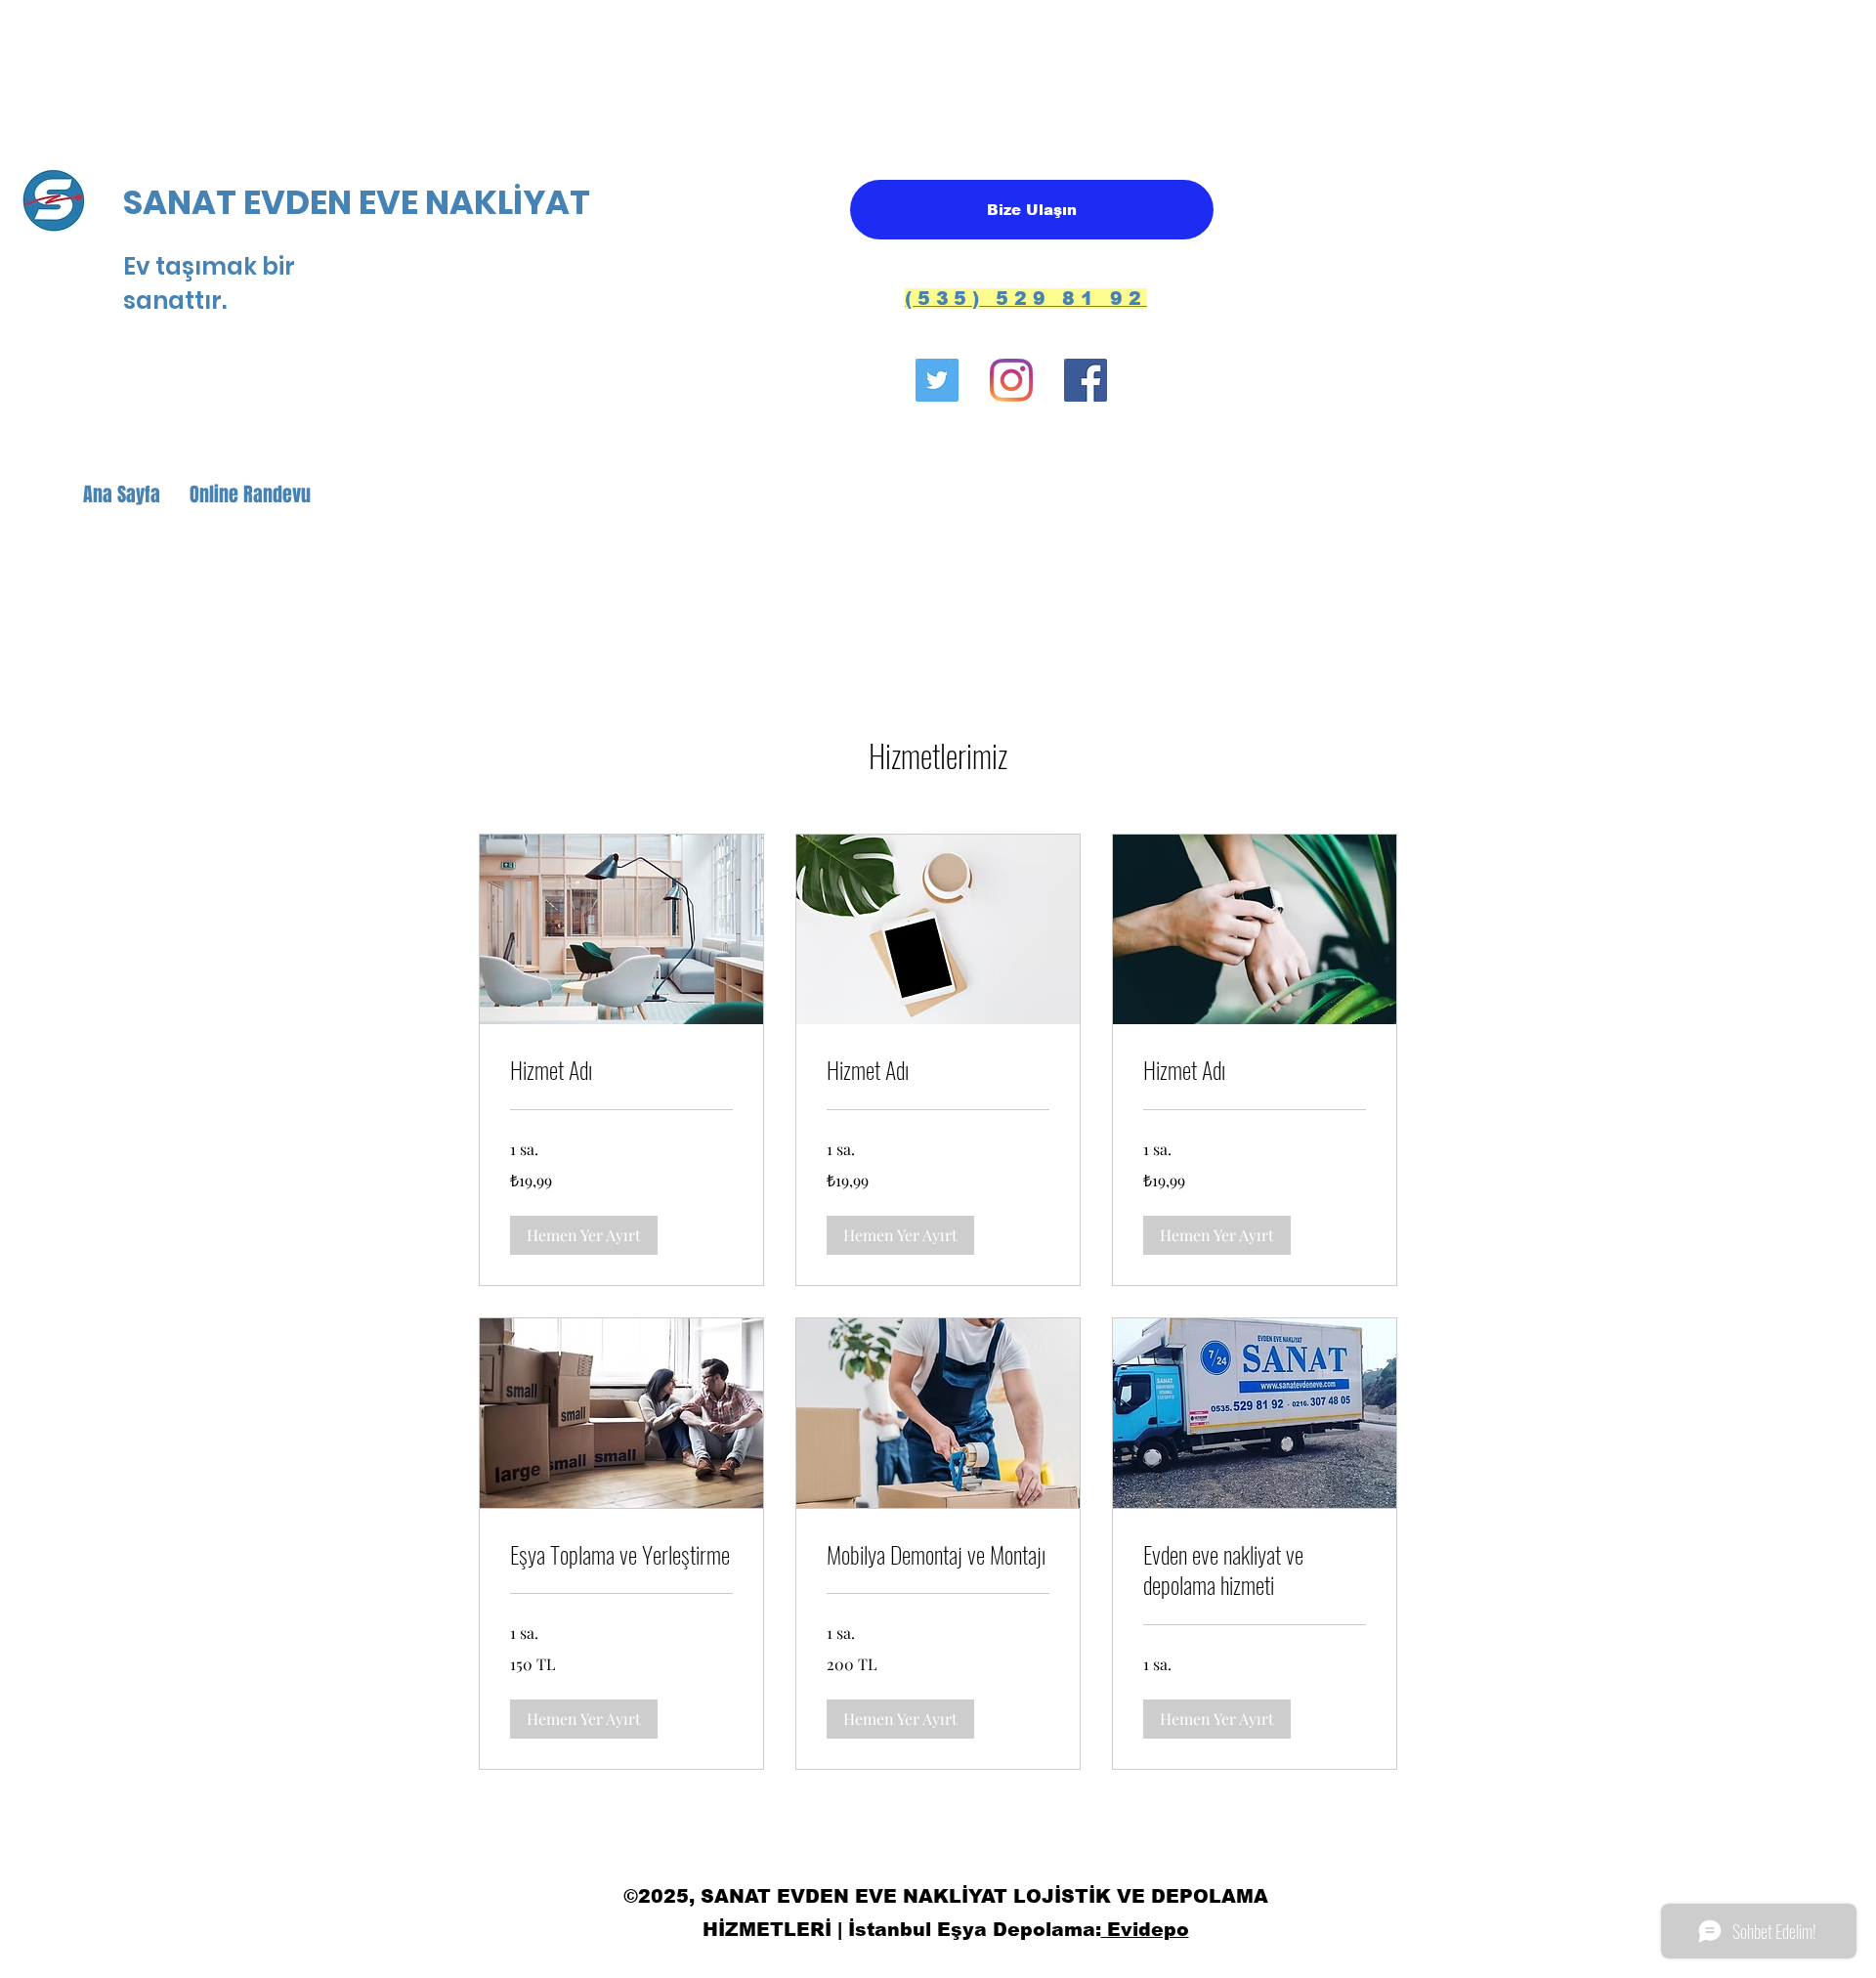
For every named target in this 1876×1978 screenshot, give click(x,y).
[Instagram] (1011, 380)
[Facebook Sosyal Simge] (1086, 380)
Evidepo (1145, 1930)
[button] (584, 1235)
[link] (621, 1070)
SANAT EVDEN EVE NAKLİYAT (360, 202)
